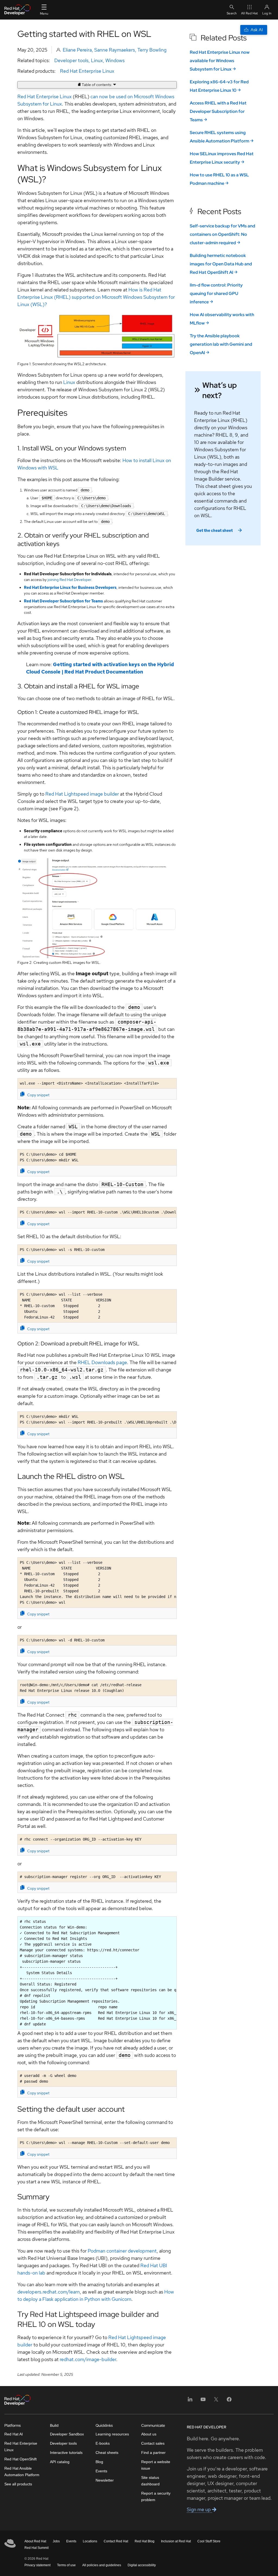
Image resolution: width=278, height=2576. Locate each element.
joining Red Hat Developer (69, 580)
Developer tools (71, 60)
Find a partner (153, 2453)
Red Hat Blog (145, 2541)
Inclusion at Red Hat (176, 2541)
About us (149, 2434)
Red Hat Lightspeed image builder (82, 794)
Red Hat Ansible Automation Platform (22, 2472)
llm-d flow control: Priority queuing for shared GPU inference (216, 293)
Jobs (56, 2541)
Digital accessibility (142, 2565)
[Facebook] (229, 2401)
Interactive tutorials (66, 2453)
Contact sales (153, 2443)
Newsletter (105, 2480)
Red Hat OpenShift (20, 2459)
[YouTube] (203, 2401)
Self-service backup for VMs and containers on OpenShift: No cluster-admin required (222, 234)
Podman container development (122, 2251)
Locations (90, 2541)
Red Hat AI (14, 2434)
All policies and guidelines (102, 2565)
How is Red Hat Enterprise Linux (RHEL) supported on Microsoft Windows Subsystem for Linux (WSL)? (96, 297)
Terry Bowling (152, 50)
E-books (103, 2443)
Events (101, 2471)
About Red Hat (35, 2541)
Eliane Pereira (77, 50)
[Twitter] (216, 2401)
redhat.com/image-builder (88, 2359)
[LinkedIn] (190, 2401)
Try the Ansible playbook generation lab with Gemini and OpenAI (221, 344)
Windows (115, 60)
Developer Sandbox (67, 2434)
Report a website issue (156, 2465)
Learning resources (112, 2434)
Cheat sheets (107, 2453)
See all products (18, 2484)
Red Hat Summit (37, 2548)
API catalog (60, 2462)
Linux (97, 60)
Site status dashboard (150, 2481)
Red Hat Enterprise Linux (87, 71)
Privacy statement (37, 2565)
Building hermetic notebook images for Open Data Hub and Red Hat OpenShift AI (221, 264)
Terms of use (66, 2565)
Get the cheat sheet (214, 531)
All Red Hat (249, 13)
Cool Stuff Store (209, 2541)
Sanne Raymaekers (115, 50)
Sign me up (199, 2509)
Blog (99, 2462)
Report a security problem (156, 2496)
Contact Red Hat (116, 2541)
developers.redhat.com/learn (49, 2292)
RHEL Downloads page (102, 1362)
